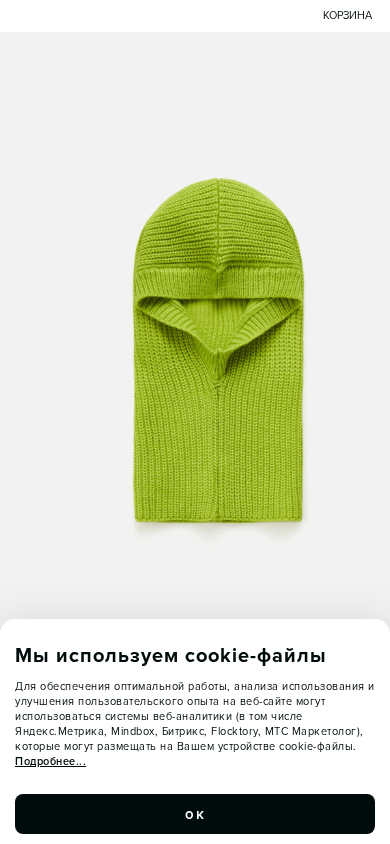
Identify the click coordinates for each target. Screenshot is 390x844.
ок (195, 814)
